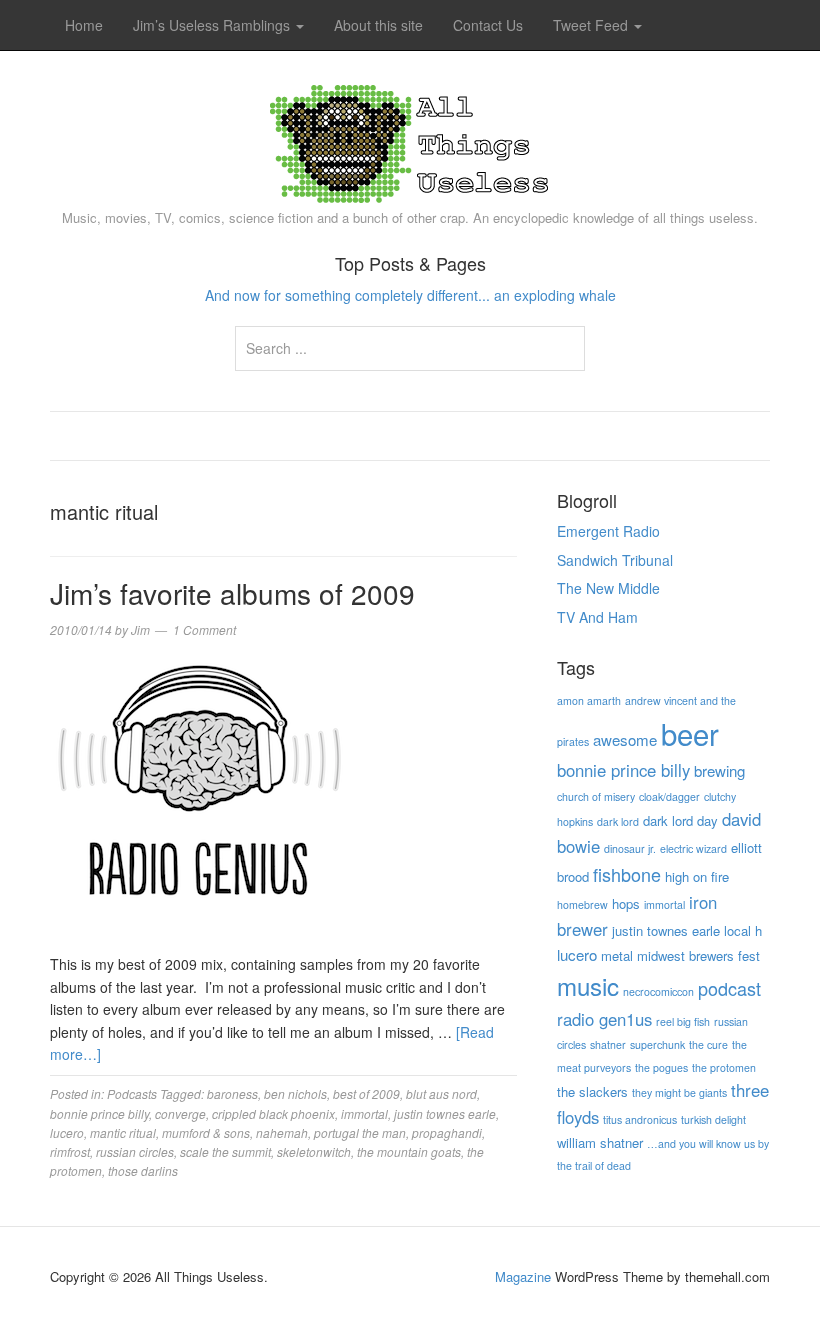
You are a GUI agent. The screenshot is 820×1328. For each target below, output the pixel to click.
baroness (232, 1093)
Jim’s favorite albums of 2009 (232, 593)
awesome (625, 739)
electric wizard (693, 848)
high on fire (697, 876)
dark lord (618, 821)
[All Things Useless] (410, 139)
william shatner (600, 1142)
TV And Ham (597, 617)
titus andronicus (640, 1119)
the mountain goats (409, 1151)
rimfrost (70, 1151)
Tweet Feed (592, 25)
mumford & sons (206, 1132)
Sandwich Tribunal (615, 560)
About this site (378, 25)
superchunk (657, 1044)
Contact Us (488, 25)
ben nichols (295, 1093)
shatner (608, 1044)
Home (84, 25)
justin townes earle (445, 1113)
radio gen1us (604, 1019)
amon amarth (589, 700)
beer (690, 733)
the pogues (661, 1067)
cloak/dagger (669, 796)
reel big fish (683, 1021)
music (588, 985)
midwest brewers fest (698, 955)
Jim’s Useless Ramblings (213, 25)
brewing (719, 770)
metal (617, 955)
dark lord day (680, 820)
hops (626, 903)
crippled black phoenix (273, 1113)
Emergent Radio (608, 531)
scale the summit (225, 1151)
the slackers (592, 1091)
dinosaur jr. (630, 848)
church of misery (596, 796)
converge (180, 1113)
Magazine (523, 1276)
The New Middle (608, 588)
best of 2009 (366, 1093)
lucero (67, 1132)
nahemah (282, 1132)
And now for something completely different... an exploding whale (410, 295)
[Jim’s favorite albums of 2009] (200, 801)
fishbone (627, 874)
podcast (729, 988)
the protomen (724, 1067)
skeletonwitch (314, 1151)
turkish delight (713, 1119)
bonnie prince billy (99, 1113)
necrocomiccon (658, 991)
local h (743, 930)
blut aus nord (441, 1093)
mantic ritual (123, 1132)
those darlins (143, 1170)
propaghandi (447, 1132)
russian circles (135, 1151)
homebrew (582, 904)
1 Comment (204, 629)
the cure (708, 1044)
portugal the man (360, 1132)
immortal (364, 1113)
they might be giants (679, 1092)
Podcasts (132, 1093)
